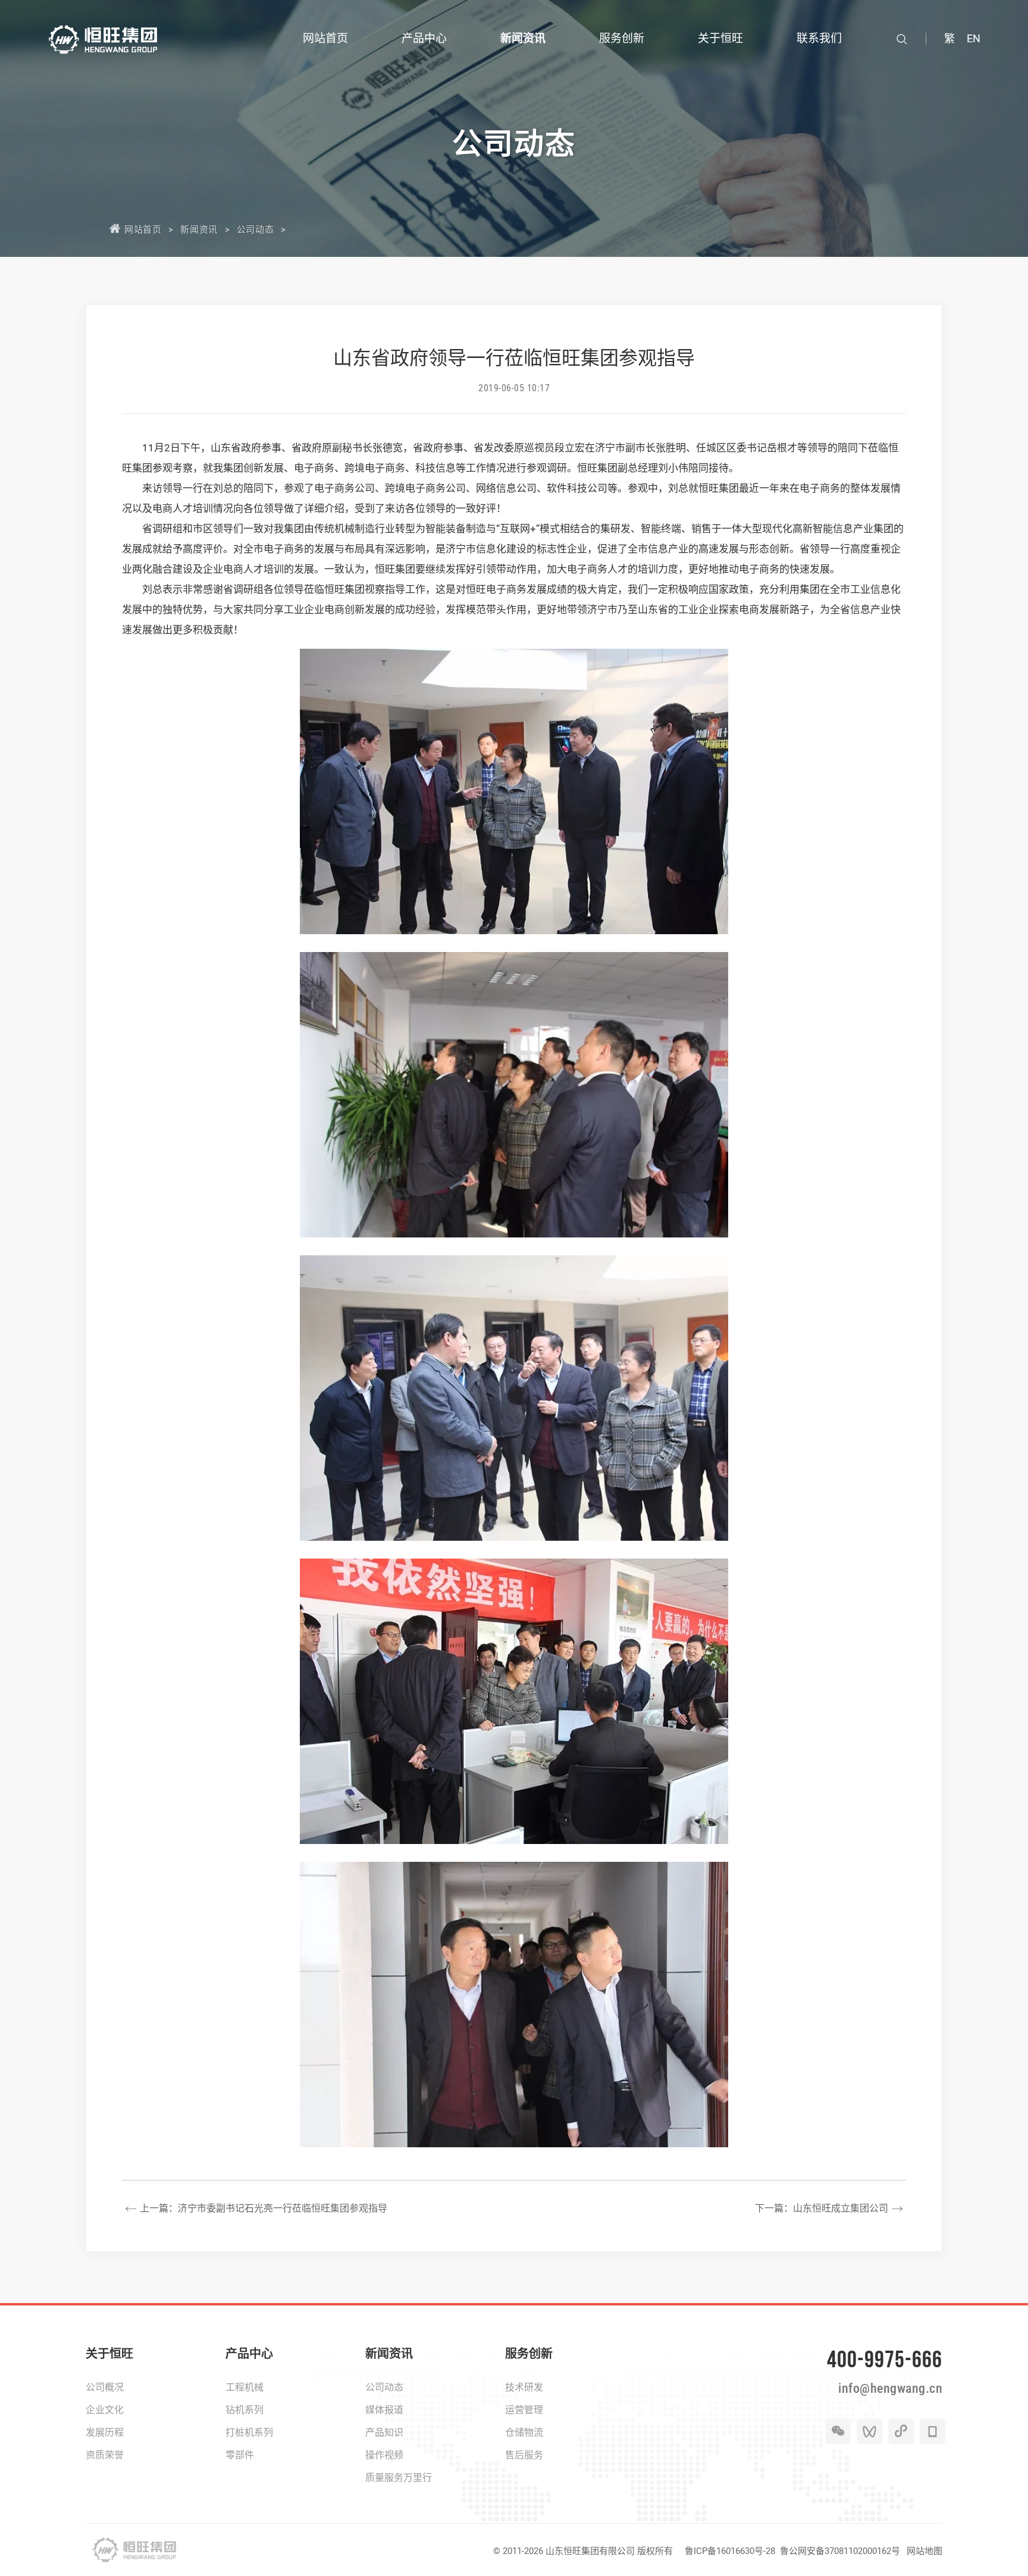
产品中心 (249, 2354)
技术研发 (524, 2387)
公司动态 (255, 230)
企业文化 (105, 2410)
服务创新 (529, 2354)
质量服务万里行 (399, 2478)
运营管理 (524, 2410)
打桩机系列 (249, 2432)
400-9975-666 (885, 2359)
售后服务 (524, 2455)
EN (974, 38)
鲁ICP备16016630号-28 (730, 2551)
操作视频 (384, 2455)
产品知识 (384, 2432)
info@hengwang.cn (890, 2388)
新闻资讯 (199, 230)
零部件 (240, 2455)
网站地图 (924, 2551)
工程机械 (245, 2387)
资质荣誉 (105, 2455)
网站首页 (143, 230)
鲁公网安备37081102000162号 (840, 2551)
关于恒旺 (109, 2354)
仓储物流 (524, 2432)
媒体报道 (384, 2410)
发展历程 (105, 2432)
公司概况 (105, 2387)
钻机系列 (245, 2410)
